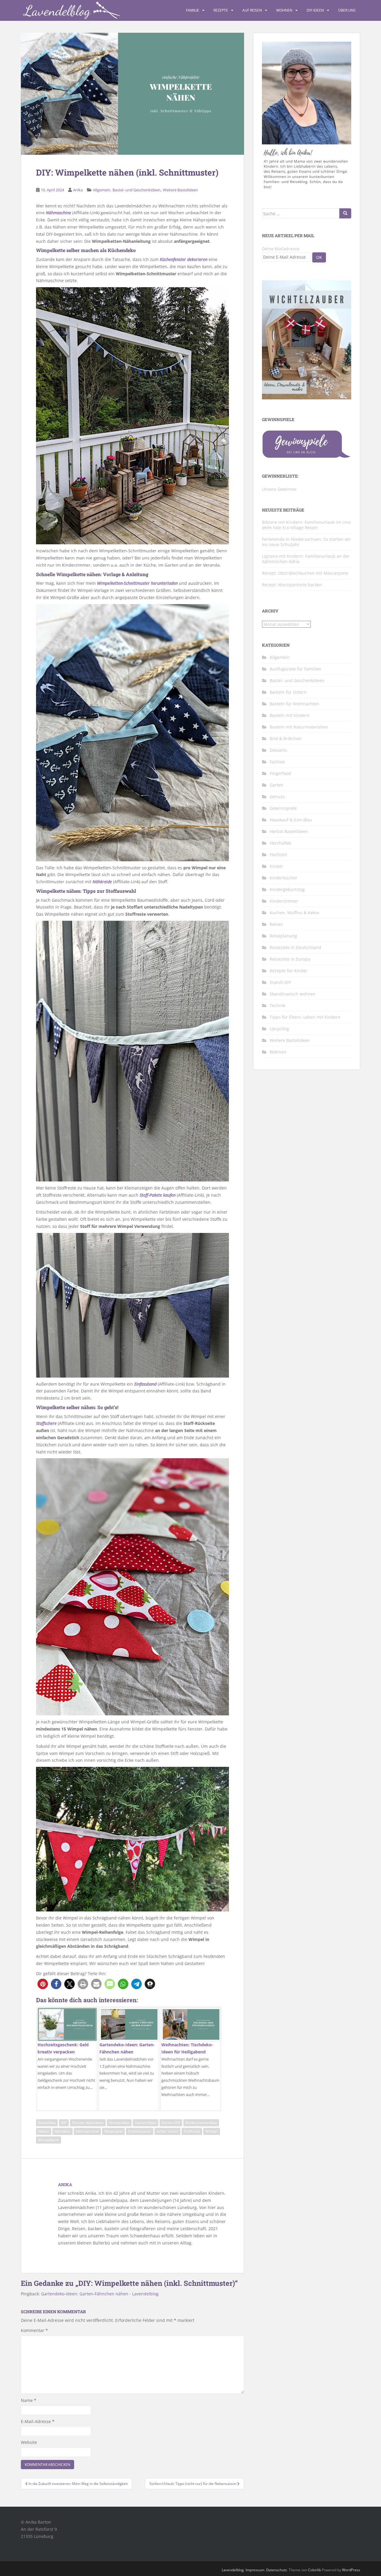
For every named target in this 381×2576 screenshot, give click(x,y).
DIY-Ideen (315, 10)
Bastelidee (47, 2123)
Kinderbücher (284, 878)
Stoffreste (192, 2131)
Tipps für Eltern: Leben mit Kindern (305, 1017)
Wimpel (212, 2131)
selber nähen (167, 2131)
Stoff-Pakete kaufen (158, 1195)
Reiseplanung (283, 936)
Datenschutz (277, 2570)
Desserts (278, 750)
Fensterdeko (119, 2123)
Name (29, 2400)
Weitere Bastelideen (180, 190)
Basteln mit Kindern (290, 715)
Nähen (44, 2131)
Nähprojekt (113, 2131)
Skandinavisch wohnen (293, 994)
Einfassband (145, 1384)
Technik (277, 1005)
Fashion (277, 762)
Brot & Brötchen (286, 738)
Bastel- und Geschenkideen (136, 190)
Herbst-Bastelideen (289, 831)
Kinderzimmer (284, 901)
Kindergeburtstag (287, 889)
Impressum (255, 2570)
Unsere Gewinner (279, 489)
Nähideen (63, 2131)
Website (29, 2442)
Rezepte (221, 10)
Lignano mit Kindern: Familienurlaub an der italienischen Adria (306, 559)
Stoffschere (46, 1423)
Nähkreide (102, 882)
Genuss (277, 797)
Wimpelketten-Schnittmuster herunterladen (137, 583)
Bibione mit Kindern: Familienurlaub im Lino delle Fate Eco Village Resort (306, 525)
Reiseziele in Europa (290, 959)
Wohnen (284, 10)
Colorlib (314, 2570)
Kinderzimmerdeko (201, 2123)
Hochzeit (278, 855)
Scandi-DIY (280, 982)
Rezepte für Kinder (289, 971)
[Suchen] (345, 213)
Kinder (276, 866)
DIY (64, 2123)
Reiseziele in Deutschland (295, 947)
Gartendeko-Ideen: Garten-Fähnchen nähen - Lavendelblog (100, 2294)
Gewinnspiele (283, 808)
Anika (78, 190)
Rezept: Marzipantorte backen (292, 585)
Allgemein (102, 190)
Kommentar (34, 2330)
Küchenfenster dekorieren (184, 259)
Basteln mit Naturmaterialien (299, 727)
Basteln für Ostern (288, 692)
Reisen (276, 924)
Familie (193, 10)
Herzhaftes (281, 843)
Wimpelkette (49, 2140)
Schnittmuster (140, 2131)
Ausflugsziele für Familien (295, 669)
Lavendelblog (233, 2570)
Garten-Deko (146, 2123)
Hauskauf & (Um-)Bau (291, 820)
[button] (43, 1984)
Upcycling (279, 1029)
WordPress (351, 2570)
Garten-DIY (171, 2123)
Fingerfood (280, 773)
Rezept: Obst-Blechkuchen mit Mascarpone (305, 573)
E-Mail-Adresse (38, 2421)
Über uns (347, 10)
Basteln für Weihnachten (295, 704)
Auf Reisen (252, 10)
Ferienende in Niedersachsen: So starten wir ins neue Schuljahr (306, 542)
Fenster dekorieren (88, 2123)
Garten (277, 785)
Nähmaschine (58, 213)
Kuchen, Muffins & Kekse (295, 913)
